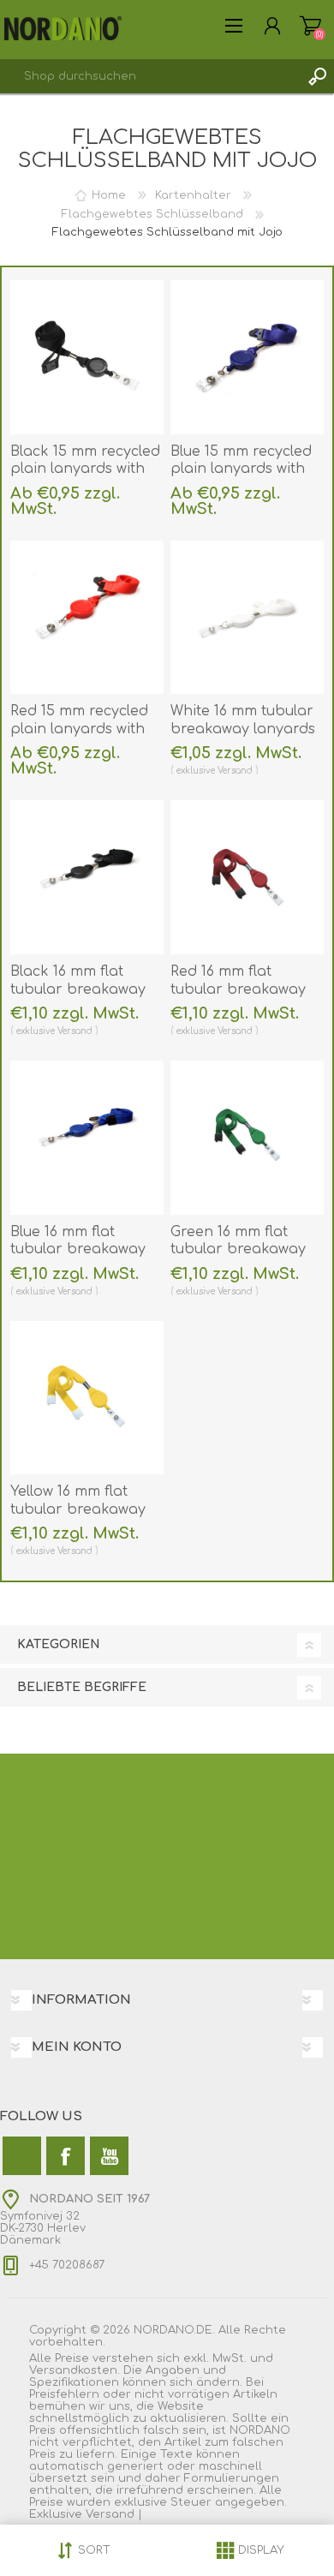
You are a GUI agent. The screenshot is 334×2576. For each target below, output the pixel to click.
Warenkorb (310, 26)
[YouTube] (109, 2156)
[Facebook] (66, 2156)
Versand (235, 771)
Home (109, 195)
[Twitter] (22, 2156)
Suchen (317, 76)
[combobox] (150, 76)
